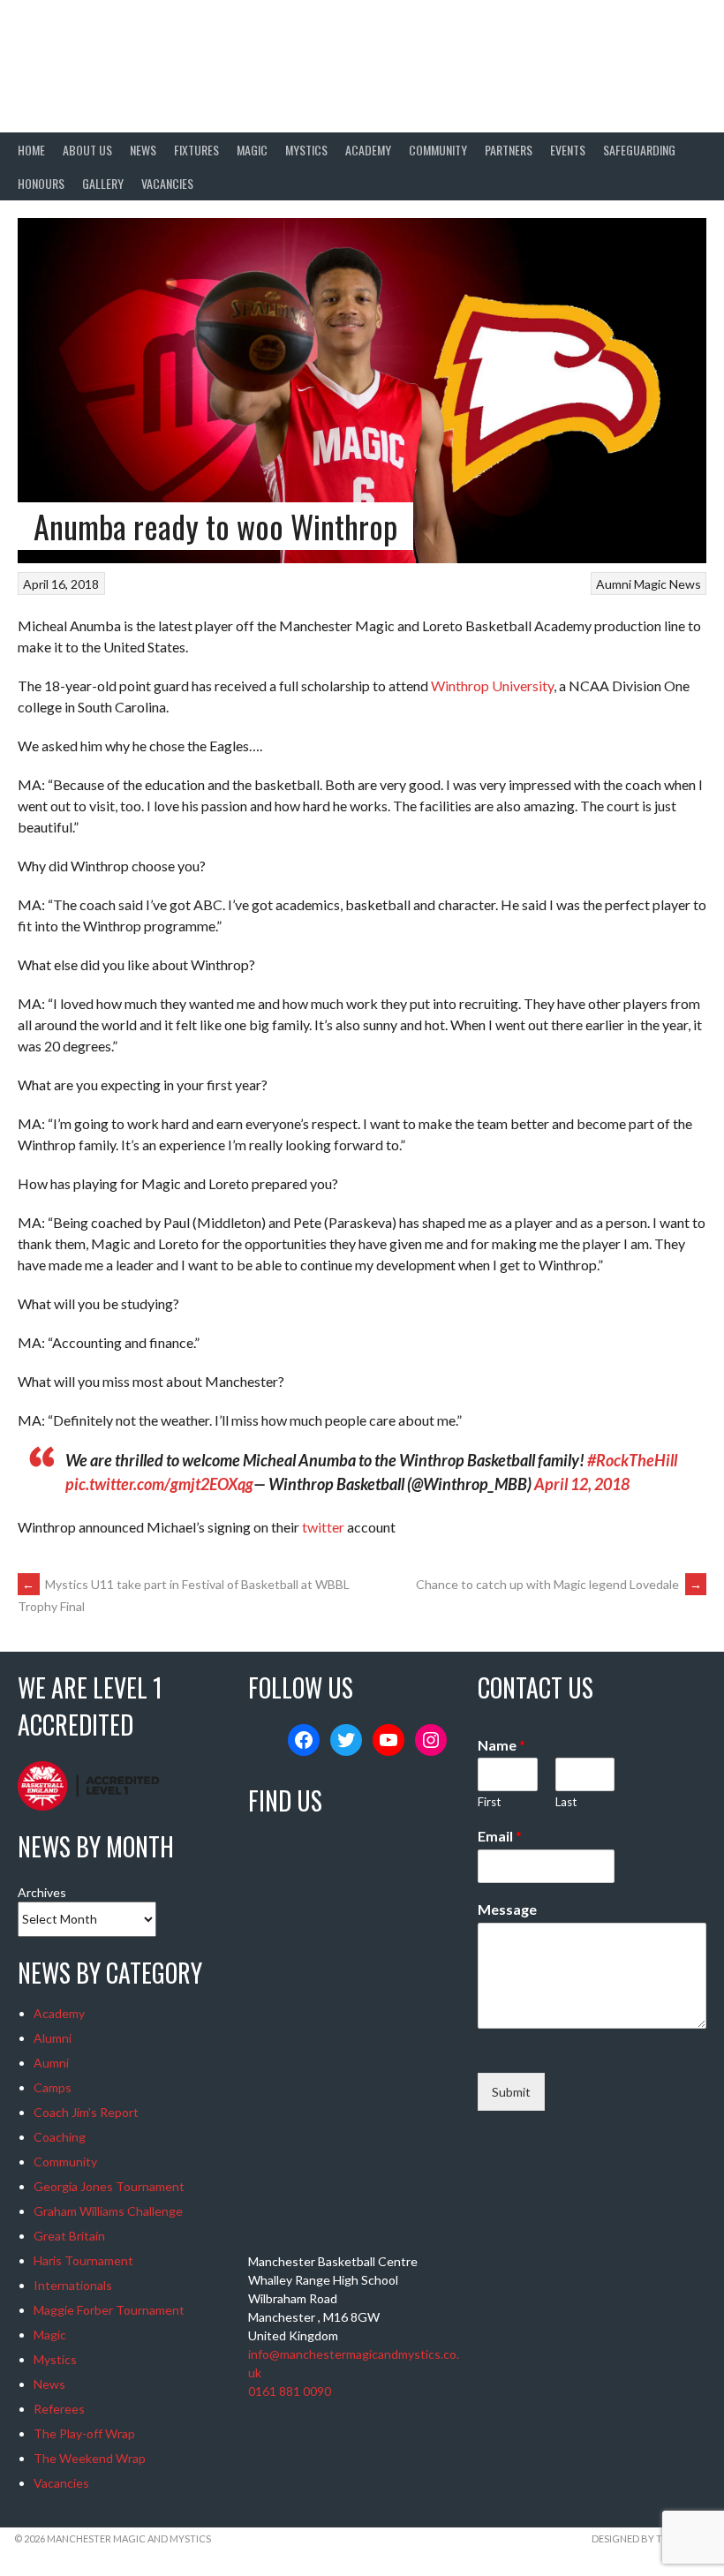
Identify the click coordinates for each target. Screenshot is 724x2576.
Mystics (306, 150)
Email (500, 1836)
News (143, 150)
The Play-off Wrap (84, 2433)
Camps (53, 2087)
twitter (323, 1527)
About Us (87, 150)
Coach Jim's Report (86, 2112)
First (489, 1802)
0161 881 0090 (290, 2391)
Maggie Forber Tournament (109, 2310)
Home (31, 150)
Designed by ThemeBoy (651, 2538)
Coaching (60, 2137)
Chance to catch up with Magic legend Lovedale (559, 1584)
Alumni (53, 2038)
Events (568, 150)
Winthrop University (492, 685)
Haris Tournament (83, 2260)
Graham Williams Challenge (108, 2211)
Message (507, 1909)
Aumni (614, 584)
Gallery (103, 183)
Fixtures (196, 150)
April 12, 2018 (582, 1484)
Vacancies (167, 183)
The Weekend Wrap (90, 2458)
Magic (252, 150)
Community (438, 150)
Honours (41, 183)
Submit (511, 2092)
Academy (368, 150)
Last (566, 1802)
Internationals (73, 2285)
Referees (59, 2409)
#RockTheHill (632, 1460)
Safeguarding (639, 150)
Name (502, 1745)
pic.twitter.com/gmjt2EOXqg (159, 1484)
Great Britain (69, 2236)
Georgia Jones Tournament (109, 2186)
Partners (509, 150)
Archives (42, 1892)
